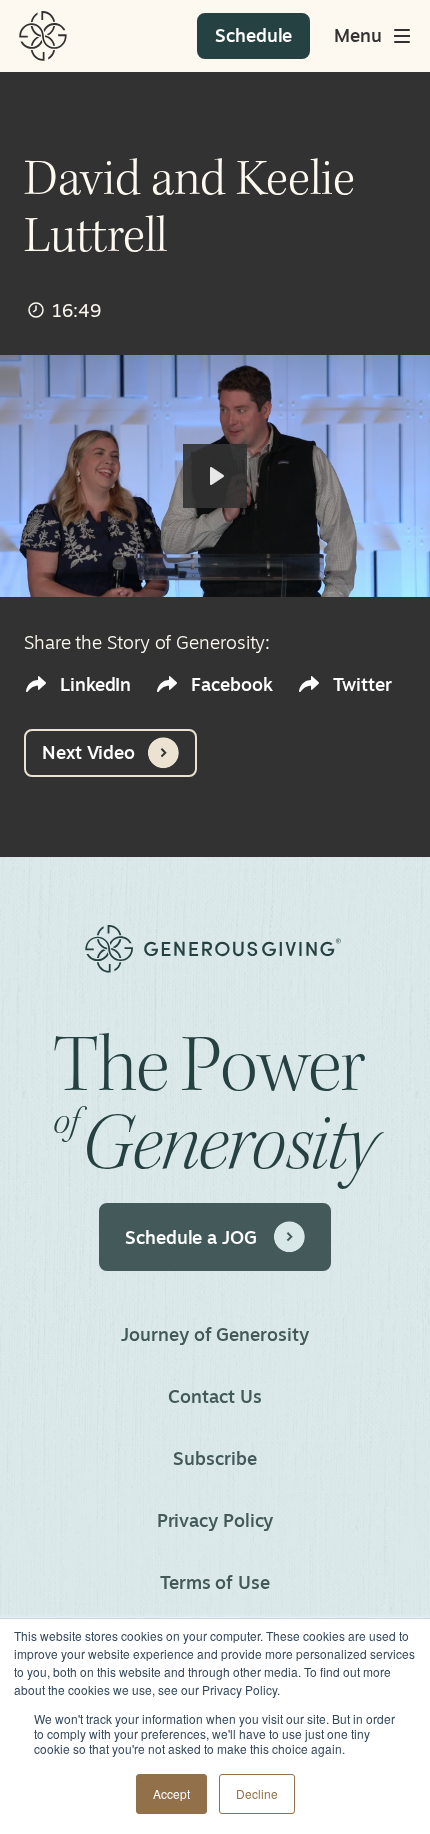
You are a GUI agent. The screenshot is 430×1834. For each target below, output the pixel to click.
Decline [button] (257, 1793)
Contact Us (214, 1396)
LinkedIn (95, 684)
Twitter (362, 684)
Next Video (88, 752)
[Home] (43, 36)
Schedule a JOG (191, 1237)
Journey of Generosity (214, 1334)
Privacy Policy (215, 1520)
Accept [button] (171, 1793)
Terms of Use (215, 1582)
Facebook (231, 684)
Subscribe (214, 1458)
